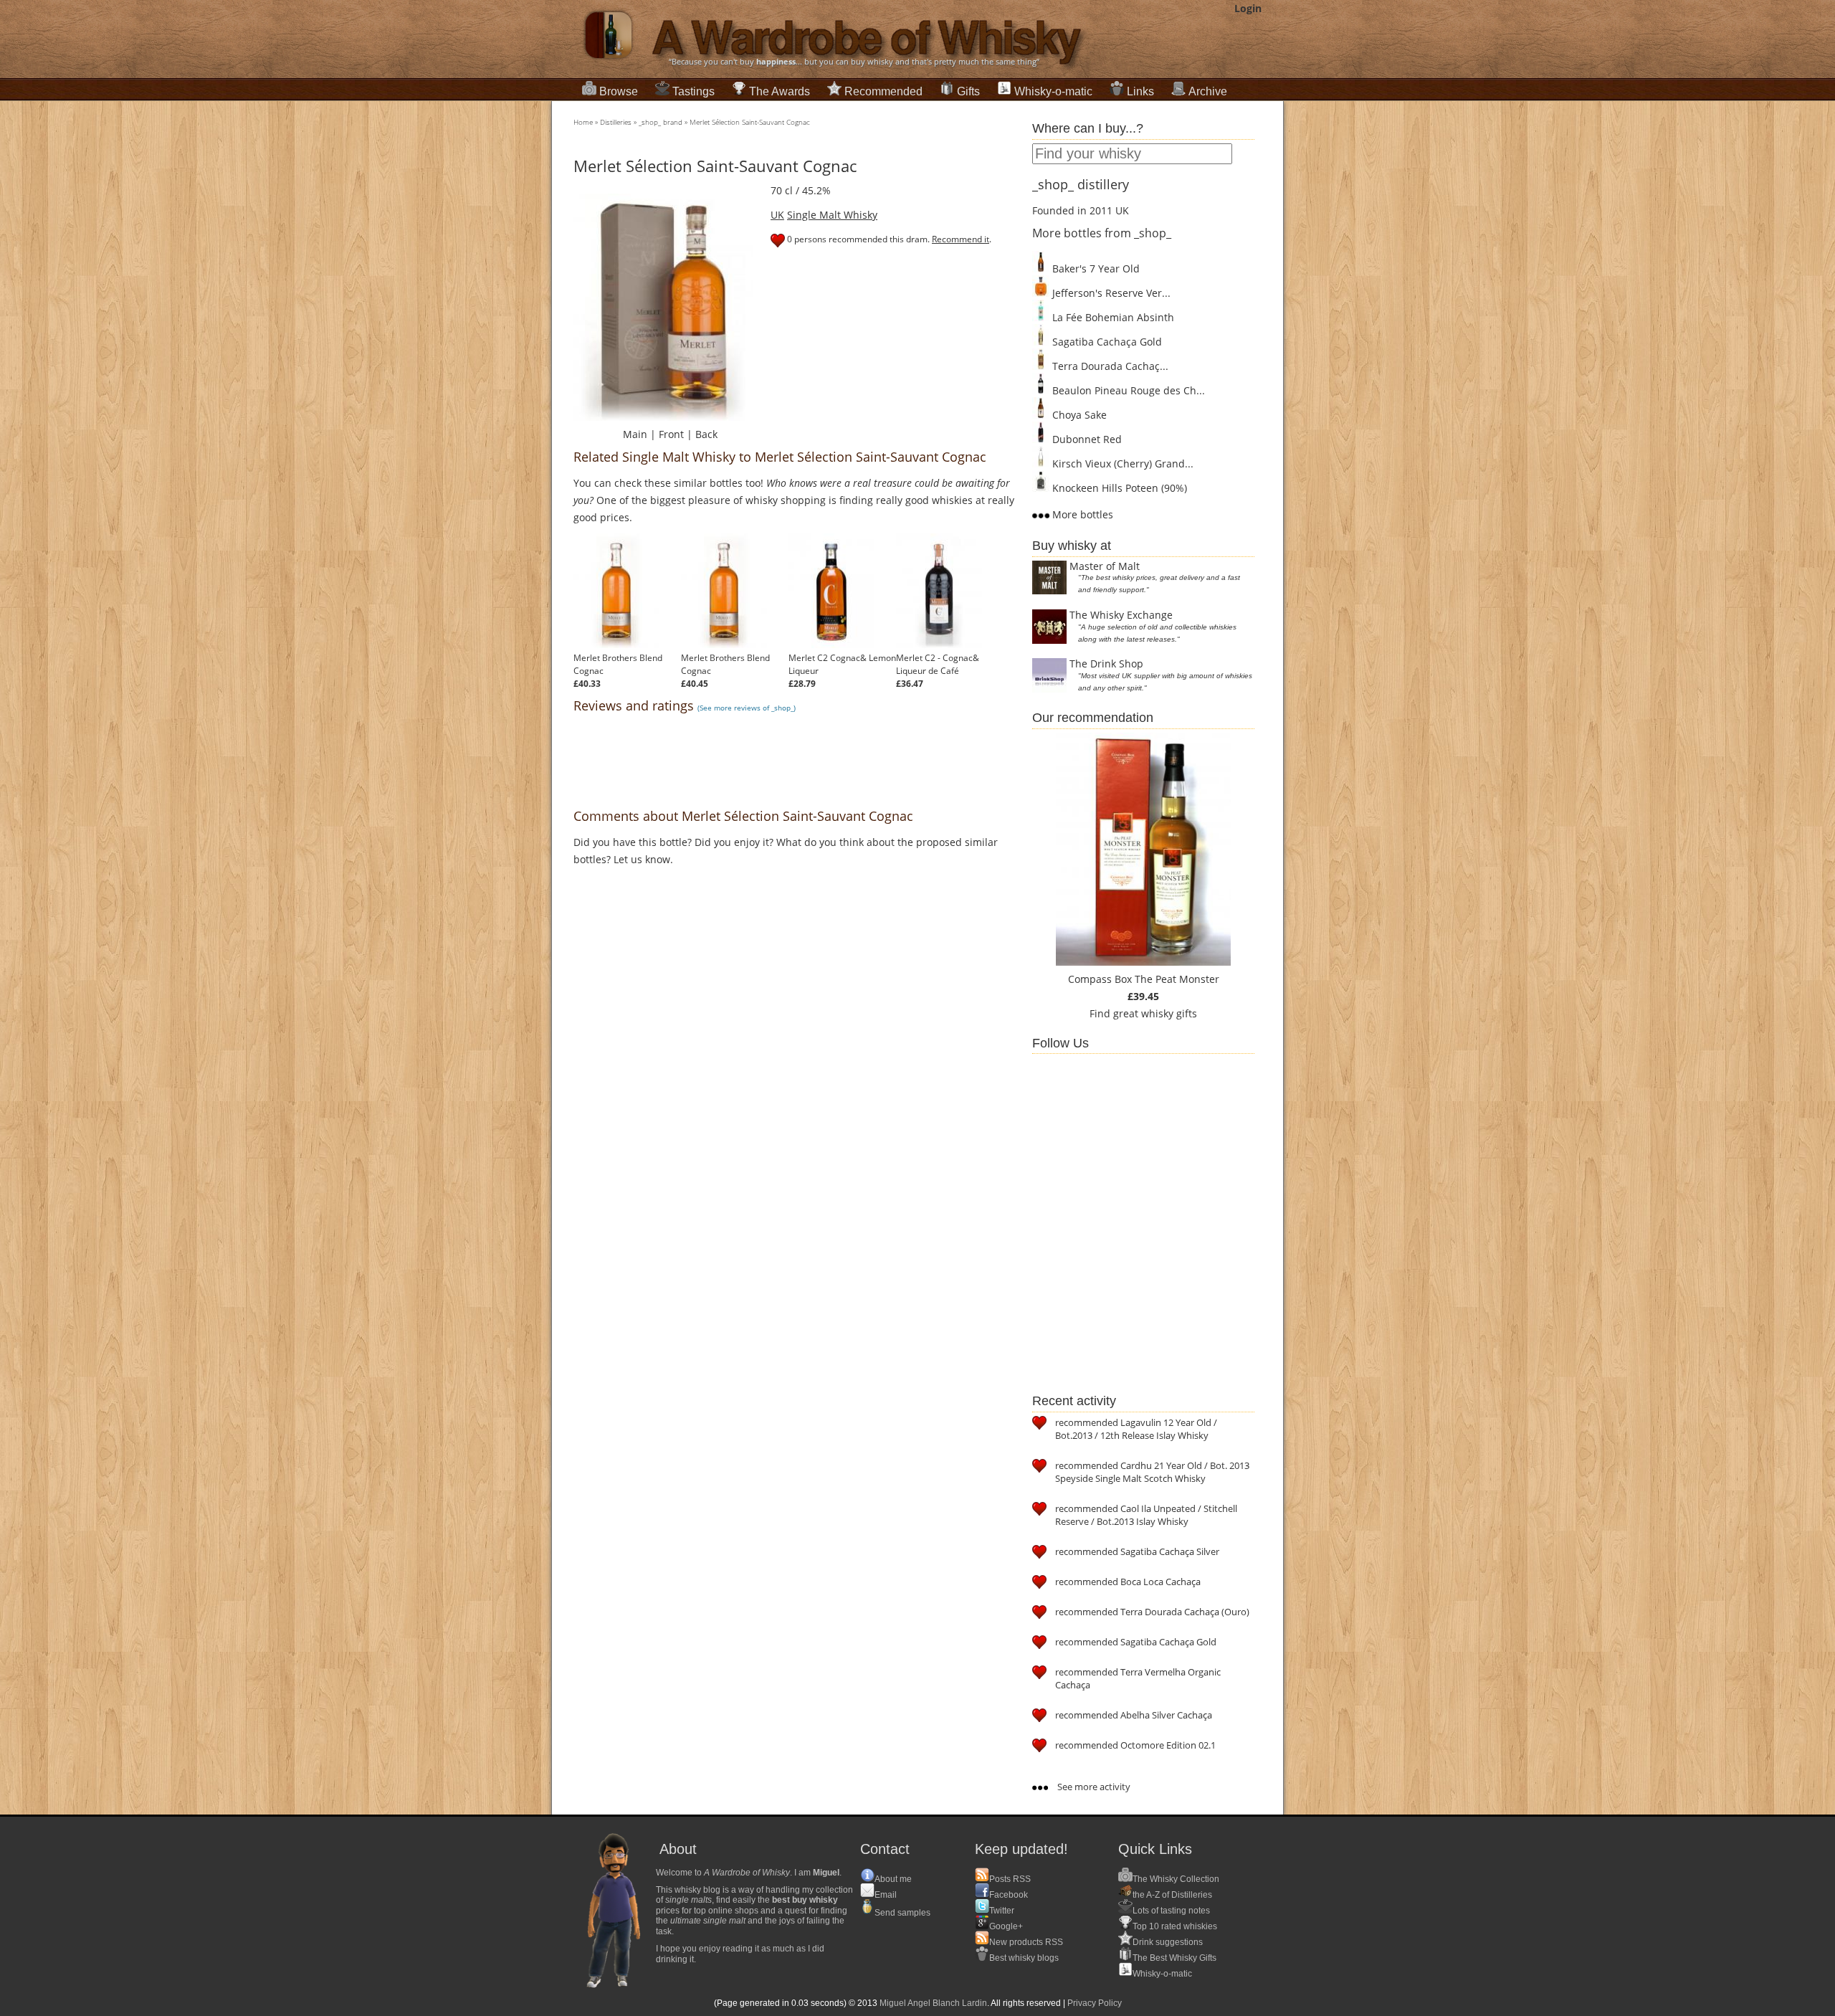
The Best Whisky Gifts (1174, 1958)
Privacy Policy (1095, 2003)
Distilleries (616, 122)
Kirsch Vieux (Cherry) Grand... (1121, 463)
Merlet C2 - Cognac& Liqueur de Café (938, 664)
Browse (619, 91)
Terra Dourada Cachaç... (1109, 366)
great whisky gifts (1155, 1013)
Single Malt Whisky (832, 215)
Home (583, 122)
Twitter (1002, 1911)
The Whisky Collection (1176, 1879)
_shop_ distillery (1081, 184)
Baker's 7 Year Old (1095, 268)
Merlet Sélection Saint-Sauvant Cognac (750, 122)
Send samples (902, 1913)
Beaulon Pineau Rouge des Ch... (1127, 390)
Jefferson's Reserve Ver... (1110, 293)
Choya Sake (1078, 415)
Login (1248, 8)
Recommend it (961, 239)
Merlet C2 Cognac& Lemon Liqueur (842, 664)
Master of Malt (1105, 566)
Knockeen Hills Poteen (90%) (1118, 488)
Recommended (883, 91)
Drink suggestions (1168, 1942)
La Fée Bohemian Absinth (1112, 317)
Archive (1208, 91)
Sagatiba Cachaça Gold (1106, 342)
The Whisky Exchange (1121, 615)
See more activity (1093, 1787)
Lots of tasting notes (1171, 1911)
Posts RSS (1010, 1879)
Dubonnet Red (1086, 439)
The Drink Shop (1106, 664)
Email (886, 1895)
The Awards (780, 91)
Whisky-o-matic (1053, 91)
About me (893, 1879)
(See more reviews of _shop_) (747, 708)
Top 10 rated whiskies (1175, 1926)
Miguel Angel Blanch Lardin (933, 2003)
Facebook (1009, 1895)
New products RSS (1026, 1942)
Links (1140, 91)
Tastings (694, 91)
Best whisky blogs (1024, 1958)
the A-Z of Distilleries (1172, 1895)
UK (777, 215)
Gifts (968, 91)
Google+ (1006, 1926)
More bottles (1081, 514)
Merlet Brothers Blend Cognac (618, 664)
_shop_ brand (661, 122)
